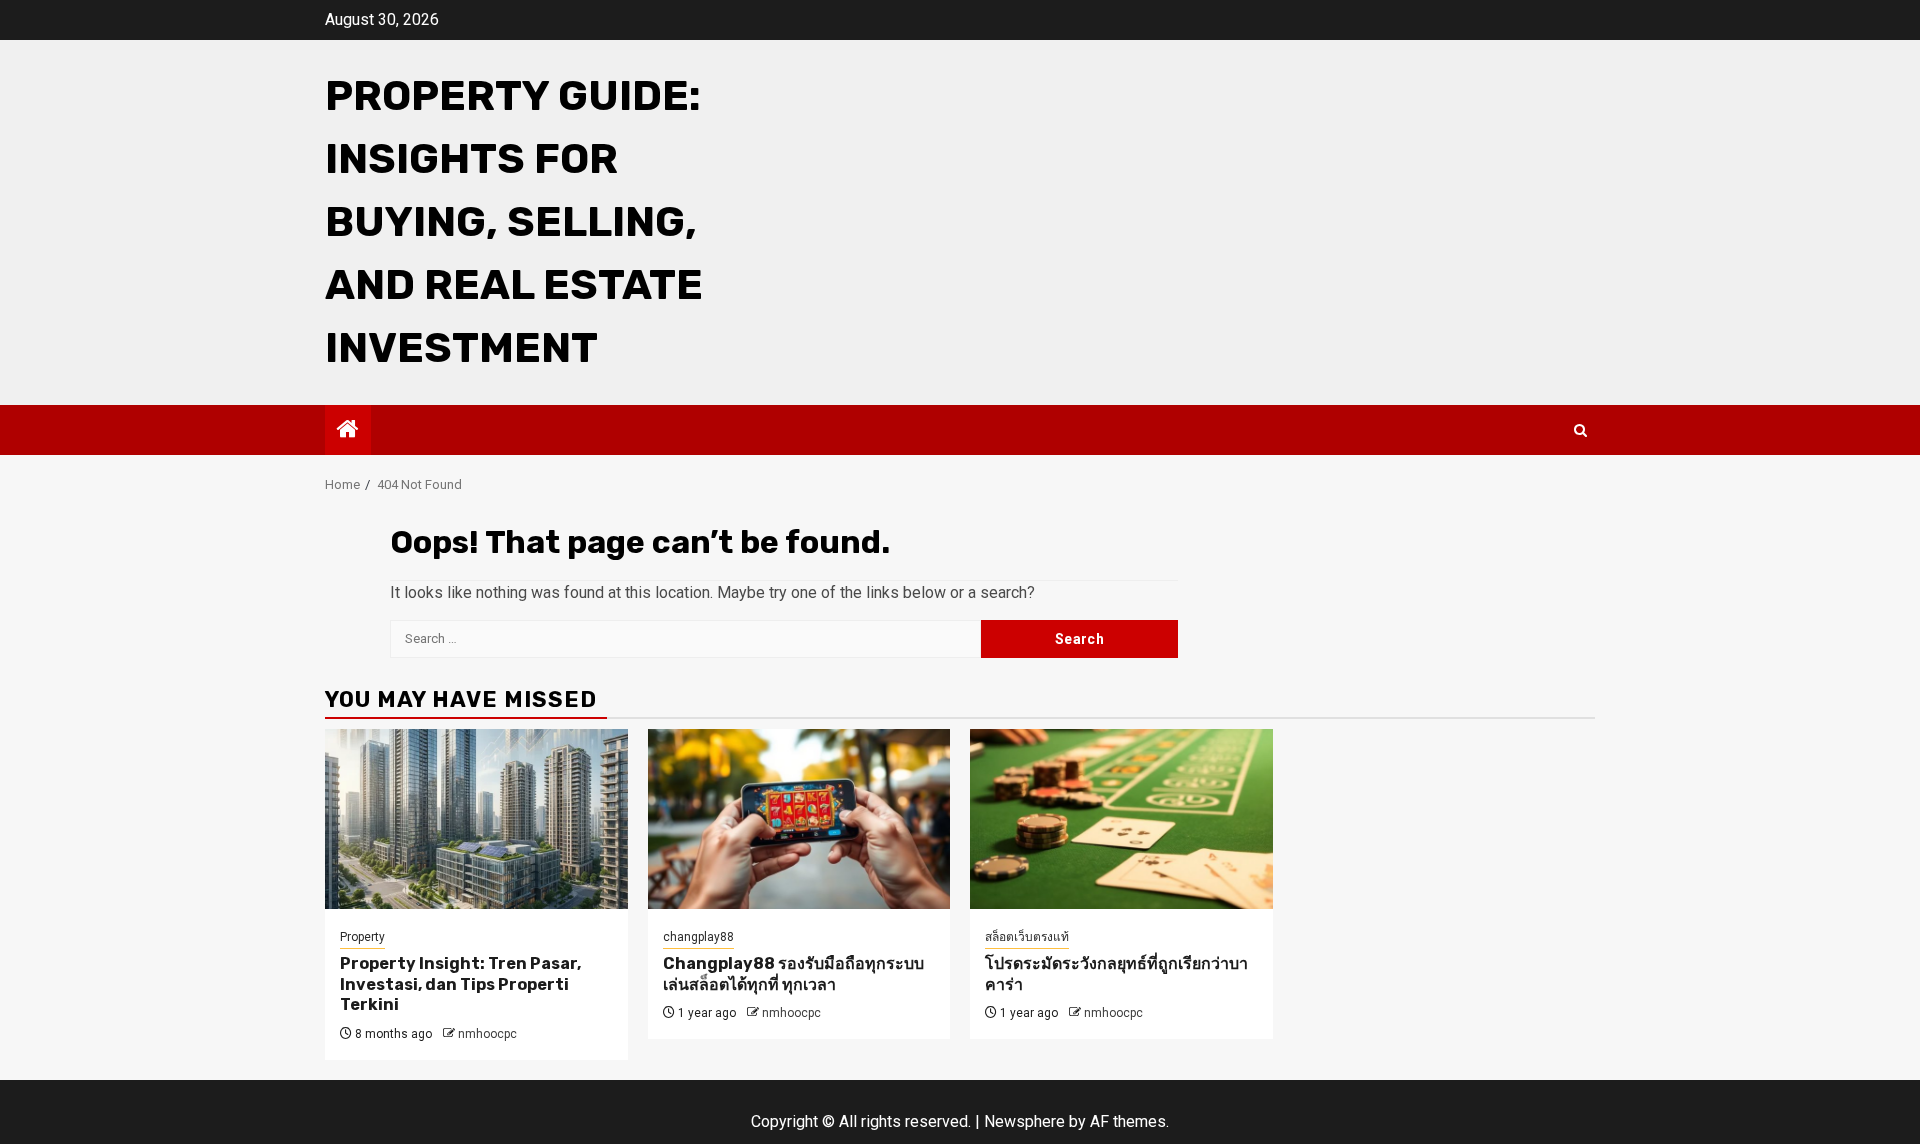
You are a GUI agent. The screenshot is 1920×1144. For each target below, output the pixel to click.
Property (362, 937)
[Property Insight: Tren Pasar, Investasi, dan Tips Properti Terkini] (476, 819)
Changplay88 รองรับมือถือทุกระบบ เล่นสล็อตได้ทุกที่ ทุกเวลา (793, 974)
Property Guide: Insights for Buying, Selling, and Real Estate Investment (514, 222)
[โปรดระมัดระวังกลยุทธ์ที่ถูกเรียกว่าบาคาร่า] (1121, 819)
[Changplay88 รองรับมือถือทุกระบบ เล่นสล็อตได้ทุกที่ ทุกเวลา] (799, 819)
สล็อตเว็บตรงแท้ (1027, 937)
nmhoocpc (487, 1034)
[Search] (1580, 430)
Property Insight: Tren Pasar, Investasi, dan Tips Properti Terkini (460, 984)
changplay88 (698, 937)
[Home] (348, 431)
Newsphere (1024, 1121)
